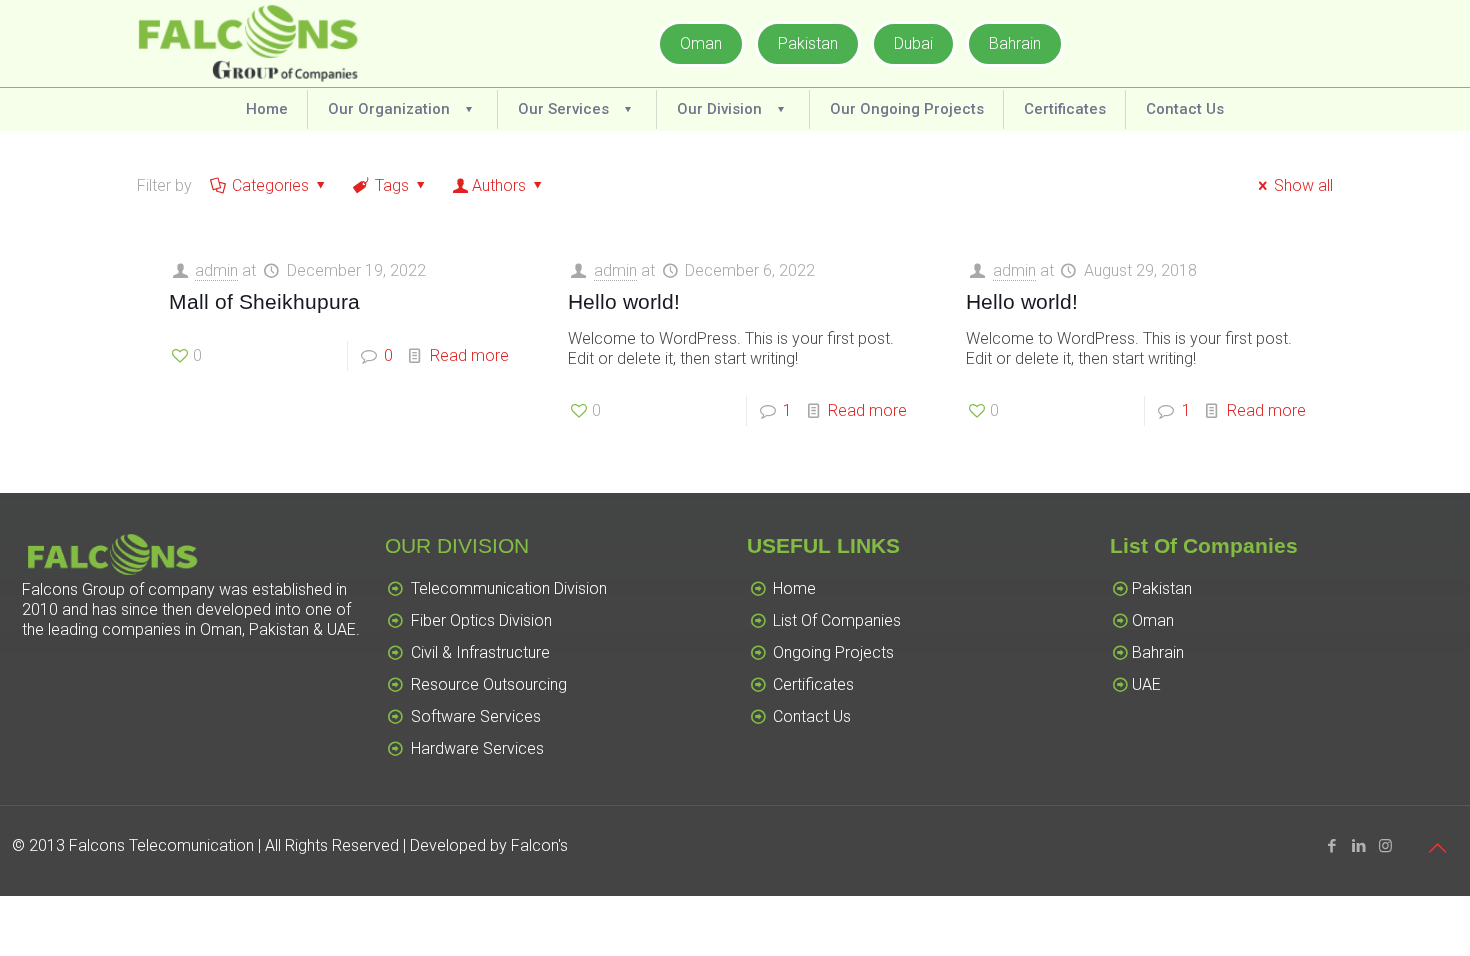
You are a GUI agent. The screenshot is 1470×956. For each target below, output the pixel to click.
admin (216, 270)
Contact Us (812, 716)
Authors (499, 185)
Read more (469, 355)
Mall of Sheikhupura (264, 301)
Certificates (813, 684)
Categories (270, 185)
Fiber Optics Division (481, 620)
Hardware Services (477, 748)
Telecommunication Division (509, 588)
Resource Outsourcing (489, 684)
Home (794, 588)
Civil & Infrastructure (480, 652)
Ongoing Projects (833, 652)
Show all (1303, 185)
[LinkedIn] (1358, 846)
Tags (392, 185)
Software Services (476, 716)
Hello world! (624, 301)
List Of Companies (837, 620)
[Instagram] (1385, 846)
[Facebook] (1331, 846)
